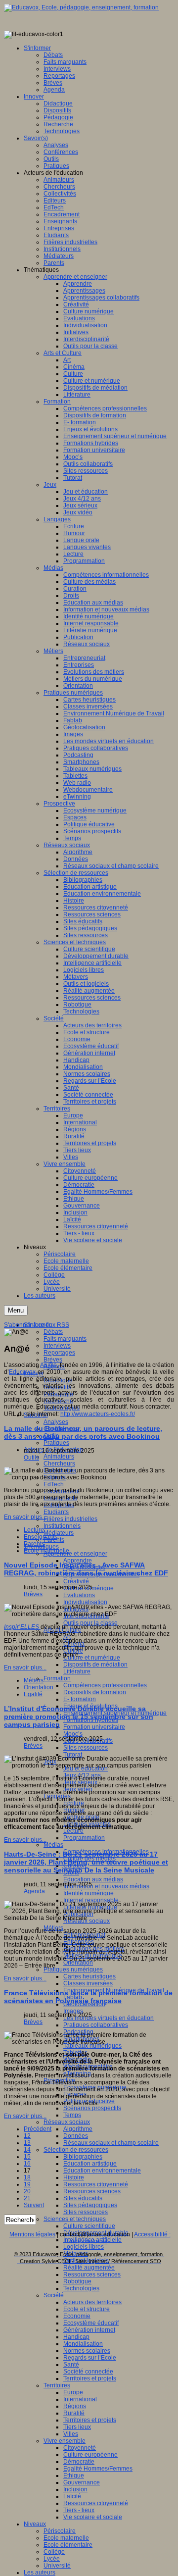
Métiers (34, 1680)
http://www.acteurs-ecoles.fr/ (98, 1414)
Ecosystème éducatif (91, 2323)
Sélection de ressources (76, 2150)
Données (76, 2136)
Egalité (33, 1694)
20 (27, 2191)
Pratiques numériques (73, 1970)
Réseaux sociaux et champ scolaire (111, 2143)
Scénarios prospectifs (92, 2108)
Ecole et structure (87, 2309)
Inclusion (75, 2489)
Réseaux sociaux (67, 2122)
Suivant (34, 2205)
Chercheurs (59, 1464)
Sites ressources (86, 1748)
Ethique (74, 2475)
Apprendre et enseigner (75, 1554)
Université (57, 2566)
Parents (34, 1544)
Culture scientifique (89, 2226)
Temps (72, 2115)
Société (54, 2295)
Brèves (53, 1360)
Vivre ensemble (65, 2441)
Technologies (81, 2288)
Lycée (52, 2559)
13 (27, 2143)
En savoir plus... (25, 1517)
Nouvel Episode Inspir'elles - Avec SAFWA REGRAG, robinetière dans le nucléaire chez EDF (86, 1569)
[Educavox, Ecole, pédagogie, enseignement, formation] (81, 7)
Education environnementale (102, 2171)
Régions (75, 2406)
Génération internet (89, 2330)
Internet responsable (91, 1900)
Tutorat (73, 1755)
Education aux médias (93, 1879)
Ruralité (74, 2413)
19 (27, 2184)
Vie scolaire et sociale (93, 2517)
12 (27, 2136)
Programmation (84, 1838)
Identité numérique (89, 1893)
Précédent (38, 2129)
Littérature (77, 1671)
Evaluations (79, 1595)
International (80, 2399)
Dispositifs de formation (95, 1692)
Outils (31, 1458)
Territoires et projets (90, 2378)
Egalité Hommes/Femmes (98, 2469)
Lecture (73, 1831)
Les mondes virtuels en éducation (109, 2018)
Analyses (56, 1422)
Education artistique (90, 2164)
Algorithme (78, 2129)
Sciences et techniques (75, 2219)
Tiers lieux (77, 2427)
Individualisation (85, 1602)
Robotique (77, 2281)
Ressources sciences (92, 2191)
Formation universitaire (94, 1727)
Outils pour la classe (90, 1623)
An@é (48, 1365)
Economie (77, 2316)
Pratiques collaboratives (96, 2025)
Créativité (76, 1581)
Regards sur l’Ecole (90, 2358)
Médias (53, 1845)
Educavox (23, 1372)
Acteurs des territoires (92, 2302)
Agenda (34, 1891)
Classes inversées (88, 1983)
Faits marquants (65, 1339)
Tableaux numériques (92, 2046)
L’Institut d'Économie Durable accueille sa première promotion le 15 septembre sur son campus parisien (79, 1717)
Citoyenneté (80, 2448)
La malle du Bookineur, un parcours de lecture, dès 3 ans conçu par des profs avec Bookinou (83, 1432)
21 (27, 2198)
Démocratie (79, 2462)
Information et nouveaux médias (106, 1886)
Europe (73, 2392)
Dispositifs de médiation (95, 1665)
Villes (71, 2434)
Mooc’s (73, 1734)
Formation (57, 1678)
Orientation (78, 1963)
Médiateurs (59, 1533)
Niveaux (35, 2524)
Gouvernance (82, 2482)
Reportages (59, 1353)
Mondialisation (83, 2344)
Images (73, 2011)
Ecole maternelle (66, 2538)
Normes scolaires (87, 2351)
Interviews (57, 1346)
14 (27, 2150)
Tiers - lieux (79, 2510)
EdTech (54, 1484)
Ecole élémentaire (68, 2545)
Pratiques (56, 1443)
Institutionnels (62, 1526)
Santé (71, 2365)
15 (27, 2157)
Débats (53, 1332)
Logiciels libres (84, 2247)
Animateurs (59, 1457)
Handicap (76, 2337)
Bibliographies (83, 2157)
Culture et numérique (92, 1658)
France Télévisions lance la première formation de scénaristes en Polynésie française (88, 1997)
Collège (54, 2552)
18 (27, 2177)
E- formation (80, 1699)
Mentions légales (32, 2234)
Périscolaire (60, 2531)
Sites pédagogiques (90, 2205)
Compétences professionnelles (105, 1685)
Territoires (57, 2385)
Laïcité (72, 2496)
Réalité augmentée (89, 2268)
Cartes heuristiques (89, 1976)
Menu (16, 1310)
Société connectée (88, 2372)
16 (27, 2164)
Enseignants (41, 1537)
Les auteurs (40, 2573)
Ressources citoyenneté (96, 2184)
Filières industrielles (70, 1519)
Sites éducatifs (83, 2198)
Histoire (74, 2177)
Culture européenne (90, 2455)
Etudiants (56, 1512)
